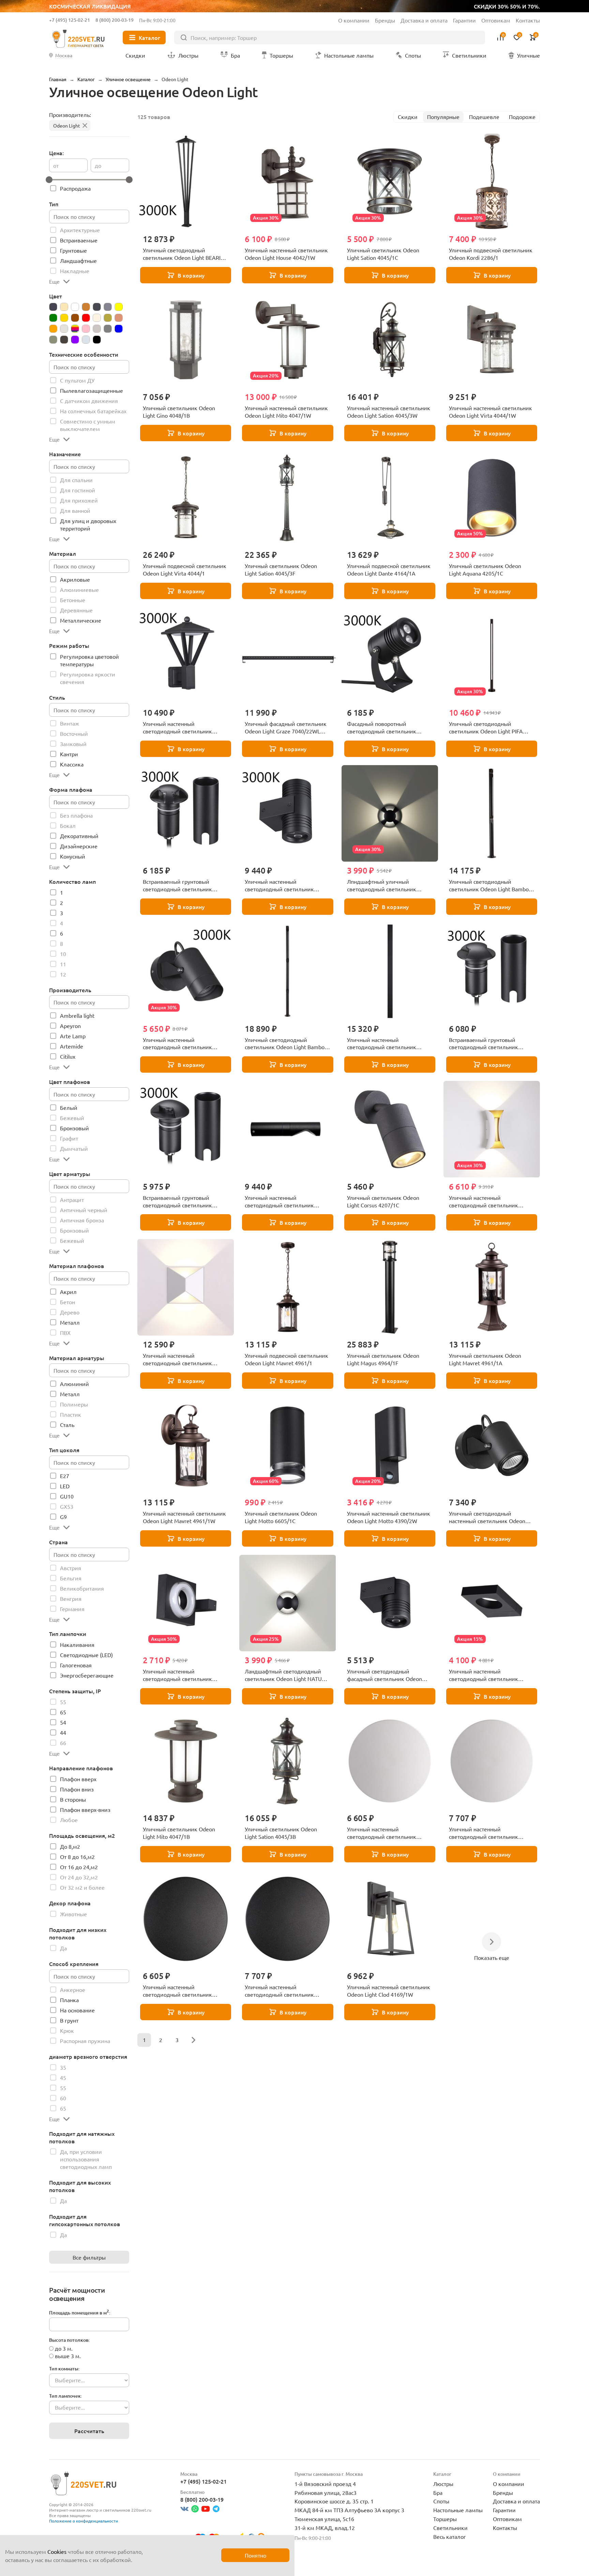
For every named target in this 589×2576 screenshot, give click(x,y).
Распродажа (75, 188)
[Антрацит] (53, 307)
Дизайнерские (79, 846)
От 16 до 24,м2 (79, 1867)
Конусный (73, 856)
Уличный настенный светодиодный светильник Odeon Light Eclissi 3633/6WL (383, 1833)
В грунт (69, 2020)
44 (63, 1732)
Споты (441, 2501)
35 (63, 2067)
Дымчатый (74, 1148)
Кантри (69, 754)
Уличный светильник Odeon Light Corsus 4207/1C (383, 1201)
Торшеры (445, 2519)
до (98, 165)
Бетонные (73, 600)
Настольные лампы (458, 2510)
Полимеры (74, 1404)
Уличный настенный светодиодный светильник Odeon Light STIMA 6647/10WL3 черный (183, 1044)
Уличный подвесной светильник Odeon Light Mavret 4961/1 (286, 1359)
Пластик (71, 1414)
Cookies (57, 2551)
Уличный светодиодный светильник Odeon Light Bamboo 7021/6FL (490, 885)
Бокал (68, 825)
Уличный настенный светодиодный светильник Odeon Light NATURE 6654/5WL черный (182, 1675)
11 (63, 964)
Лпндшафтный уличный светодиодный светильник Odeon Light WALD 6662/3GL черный (383, 885)
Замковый (73, 744)
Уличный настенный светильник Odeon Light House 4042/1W (286, 254)
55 (63, 1702)
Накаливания (77, 1644)
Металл (70, 1322)
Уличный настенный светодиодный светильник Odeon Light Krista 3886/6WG (485, 1202)
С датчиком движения (89, 401)
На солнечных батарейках (93, 411)
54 (63, 1722)
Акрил (68, 1292)
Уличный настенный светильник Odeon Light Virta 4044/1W (490, 412)
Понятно (255, 2555)
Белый (69, 1107)
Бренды (385, 20)
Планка (69, 2000)
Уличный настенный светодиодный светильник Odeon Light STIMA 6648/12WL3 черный (285, 885)
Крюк (67, 2030)
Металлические (81, 620)
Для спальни (76, 480)
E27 (65, 1476)
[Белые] (75, 307)
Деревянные (76, 610)
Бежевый (72, 1118)
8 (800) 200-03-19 (115, 20)
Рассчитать (89, 2431)
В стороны (73, 1799)
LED (65, 1486)
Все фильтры (89, 2257)
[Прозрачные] (64, 329)
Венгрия (71, 1598)
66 (63, 1743)
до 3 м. (64, 2348)
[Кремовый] (97, 318)
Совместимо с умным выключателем (88, 425)
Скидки (408, 117)
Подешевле (484, 117)
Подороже (522, 117)
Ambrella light (77, 1015)
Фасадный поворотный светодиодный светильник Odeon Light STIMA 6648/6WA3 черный (386, 728)
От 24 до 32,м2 (79, 1877)
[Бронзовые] (86, 307)
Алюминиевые (79, 590)
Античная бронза (82, 1220)
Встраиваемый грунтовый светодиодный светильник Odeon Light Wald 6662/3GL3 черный (179, 885)
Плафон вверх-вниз (85, 1810)
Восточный (74, 733)
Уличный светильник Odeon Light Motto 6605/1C (281, 1517)
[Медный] (119, 318)
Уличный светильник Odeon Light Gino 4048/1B (179, 412)
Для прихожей (79, 500)
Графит (69, 1138)
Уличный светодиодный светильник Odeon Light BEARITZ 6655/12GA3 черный (185, 254)
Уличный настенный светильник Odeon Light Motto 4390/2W (389, 1517)
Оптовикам (496, 20)
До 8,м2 (70, 1846)
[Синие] (119, 329)
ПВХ (65, 1332)
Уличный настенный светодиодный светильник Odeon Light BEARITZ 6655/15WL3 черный (185, 728)
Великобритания (82, 1588)
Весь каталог (450, 2536)
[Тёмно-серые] (64, 340)
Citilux (68, 1056)
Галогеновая (76, 1665)
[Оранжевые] (53, 329)
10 (63, 954)
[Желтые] (119, 307)
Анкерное (73, 1990)
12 (63, 974)
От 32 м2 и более (82, 1887)
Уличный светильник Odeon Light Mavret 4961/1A (485, 1359)
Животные (73, 1914)
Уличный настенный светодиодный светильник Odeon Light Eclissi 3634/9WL (281, 1991)
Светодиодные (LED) (86, 1655)
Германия (72, 1609)
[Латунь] (108, 318)
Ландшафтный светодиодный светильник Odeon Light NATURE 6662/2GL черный (286, 1675)
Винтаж (70, 723)
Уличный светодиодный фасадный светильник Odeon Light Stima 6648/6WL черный (385, 1675)
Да (63, 1948)
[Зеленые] (53, 318)
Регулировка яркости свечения (88, 678)
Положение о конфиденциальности (84, 2521)
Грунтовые (73, 250)
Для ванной (75, 510)
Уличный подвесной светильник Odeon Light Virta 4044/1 (185, 569)
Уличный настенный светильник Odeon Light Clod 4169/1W (389, 1991)
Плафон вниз (77, 1789)
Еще (54, 281)
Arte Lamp (73, 1036)
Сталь (67, 1425)
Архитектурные (80, 230)
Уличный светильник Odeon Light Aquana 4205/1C (485, 569)
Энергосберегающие (87, 1675)
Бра (438, 2492)
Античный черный (84, 1210)
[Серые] (108, 329)
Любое (69, 1820)
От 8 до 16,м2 (77, 1857)
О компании (354, 20)
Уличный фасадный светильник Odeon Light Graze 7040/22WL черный (286, 728)
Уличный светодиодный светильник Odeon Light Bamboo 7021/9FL (286, 1044)
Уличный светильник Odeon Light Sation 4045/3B (281, 1833)
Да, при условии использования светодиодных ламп (86, 2159)
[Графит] (97, 307)
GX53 (67, 1506)
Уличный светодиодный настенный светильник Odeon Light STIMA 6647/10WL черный (489, 1517)
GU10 (67, 1496)
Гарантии (464, 20)
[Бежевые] (64, 307)
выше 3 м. (68, 2356)
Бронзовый (74, 1128)
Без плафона (76, 815)
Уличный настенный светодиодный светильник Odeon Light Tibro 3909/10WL (180, 1359)
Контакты (528, 20)
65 (63, 1712)
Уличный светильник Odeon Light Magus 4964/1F (383, 1359)
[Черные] (97, 340)
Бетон (67, 1302)
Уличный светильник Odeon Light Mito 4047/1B (179, 1833)
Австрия (71, 1568)
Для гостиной (78, 490)
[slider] (49, 180)
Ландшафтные (78, 260)
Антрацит (72, 1200)
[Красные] (86, 318)
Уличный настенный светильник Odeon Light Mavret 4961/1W (184, 1517)
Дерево (70, 1312)
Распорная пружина (85, 2041)
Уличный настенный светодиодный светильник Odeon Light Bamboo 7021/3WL (284, 1202)
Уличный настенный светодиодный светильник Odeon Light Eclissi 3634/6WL (179, 1991)
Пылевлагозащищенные (92, 390)
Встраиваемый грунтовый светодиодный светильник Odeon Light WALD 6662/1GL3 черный (180, 1202)
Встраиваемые (79, 240)
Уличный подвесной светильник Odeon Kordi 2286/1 (491, 254)
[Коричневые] (75, 318)
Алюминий (74, 1384)
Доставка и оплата (424, 20)
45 (63, 2078)
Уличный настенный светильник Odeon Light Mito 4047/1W (286, 412)
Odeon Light (67, 125)
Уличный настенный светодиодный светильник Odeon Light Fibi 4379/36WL (382, 1044)
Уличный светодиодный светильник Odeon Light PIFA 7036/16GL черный (486, 728)
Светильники (450, 2528)
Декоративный (79, 836)
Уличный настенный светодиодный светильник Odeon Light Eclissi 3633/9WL (485, 1833)
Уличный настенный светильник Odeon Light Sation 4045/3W (389, 412)
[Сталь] (53, 340)
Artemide (72, 1046)
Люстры (443, 2484)
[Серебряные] (97, 329)
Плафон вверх (78, 1779)
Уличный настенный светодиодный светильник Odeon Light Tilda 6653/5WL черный (484, 1675)
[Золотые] (64, 318)
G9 (63, 1517)
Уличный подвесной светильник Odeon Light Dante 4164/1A (389, 569)
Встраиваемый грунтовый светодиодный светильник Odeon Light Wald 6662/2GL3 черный (485, 1044)
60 (63, 2098)
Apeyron (70, 1026)
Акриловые (75, 579)
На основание (77, 2010)
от (56, 165)
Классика (72, 764)
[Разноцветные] (75, 329)
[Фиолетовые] (75, 340)
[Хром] (86, 340)
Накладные (75, 271)
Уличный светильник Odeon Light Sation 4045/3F (281, 569)
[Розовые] (86, 329)
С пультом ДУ (77, 380)
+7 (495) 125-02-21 (70, 20)
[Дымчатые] (108, 307)
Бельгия (71, 1578)
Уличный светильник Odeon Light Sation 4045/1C (383, 254)
